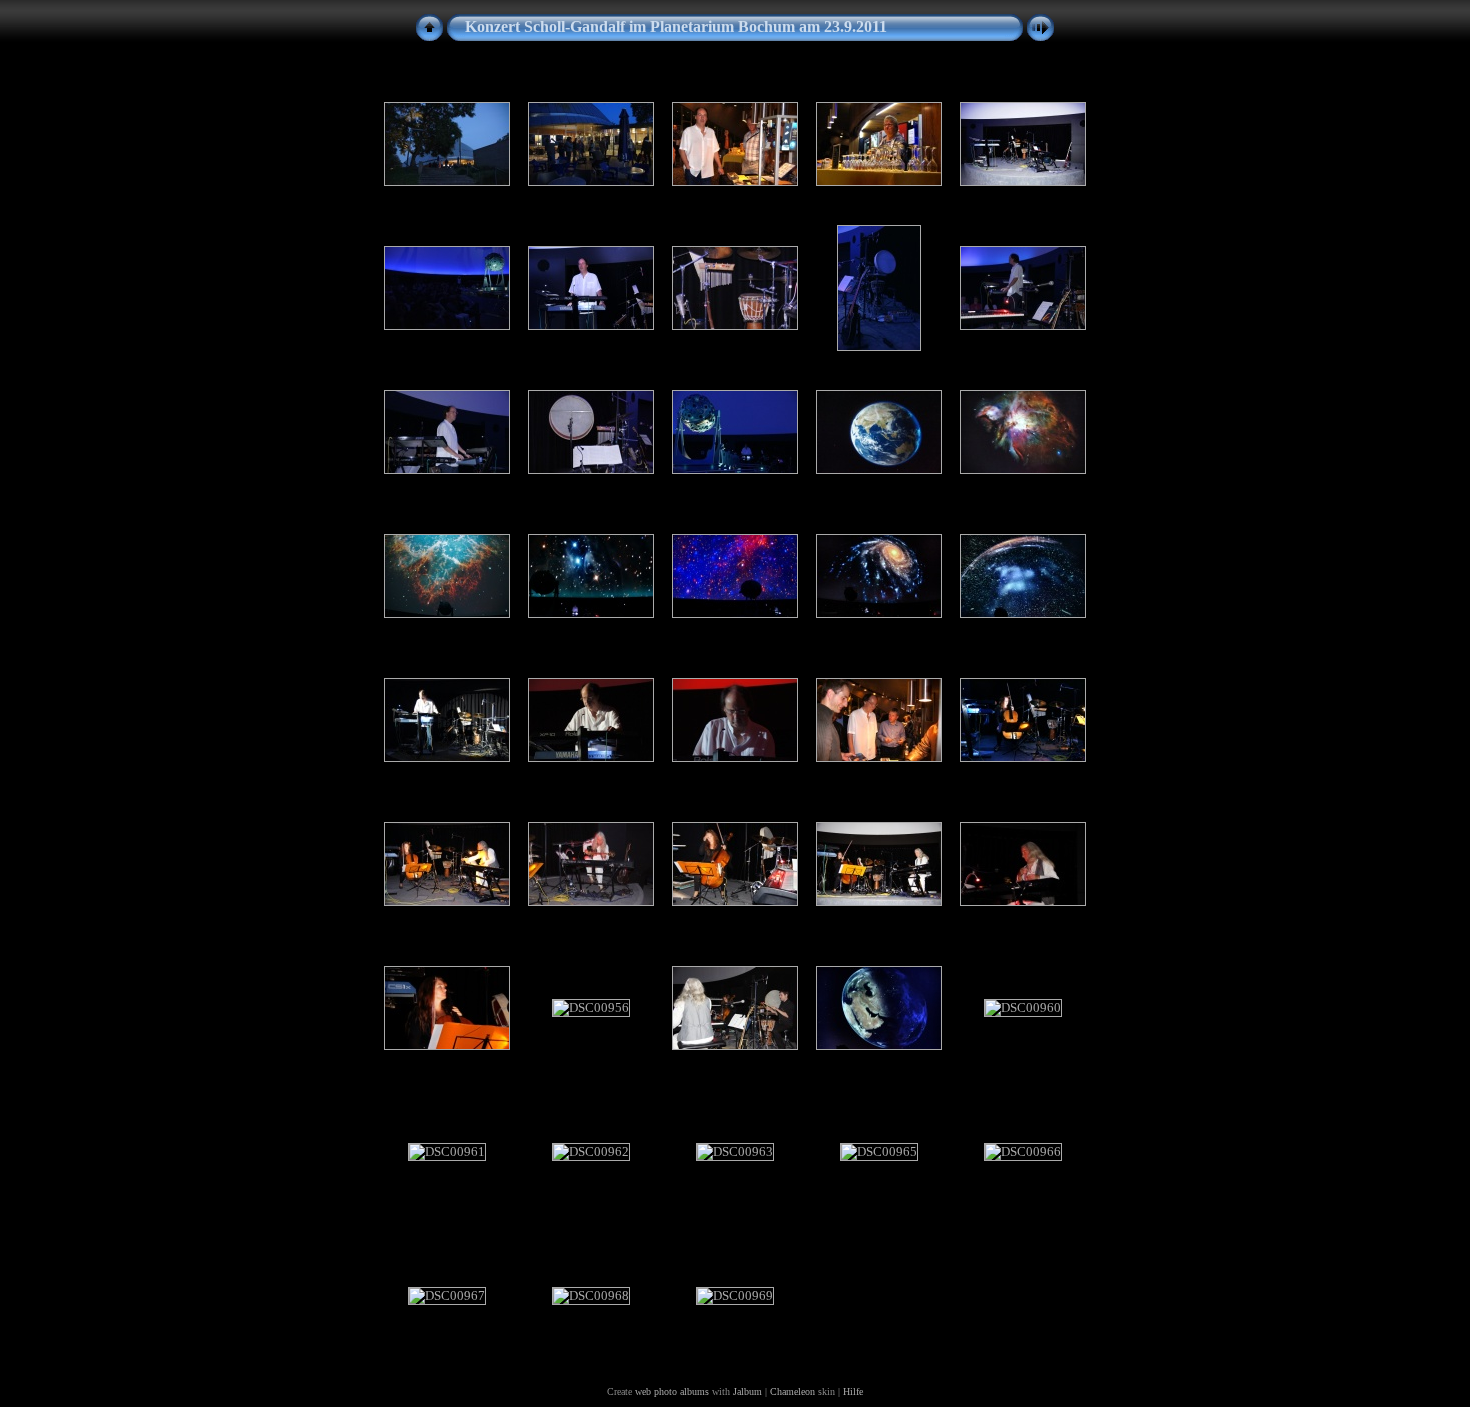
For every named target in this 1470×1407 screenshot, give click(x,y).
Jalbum (747, 1391)
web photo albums (672, 1391)
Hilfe (853, 1391)
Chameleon (792, 1391)
